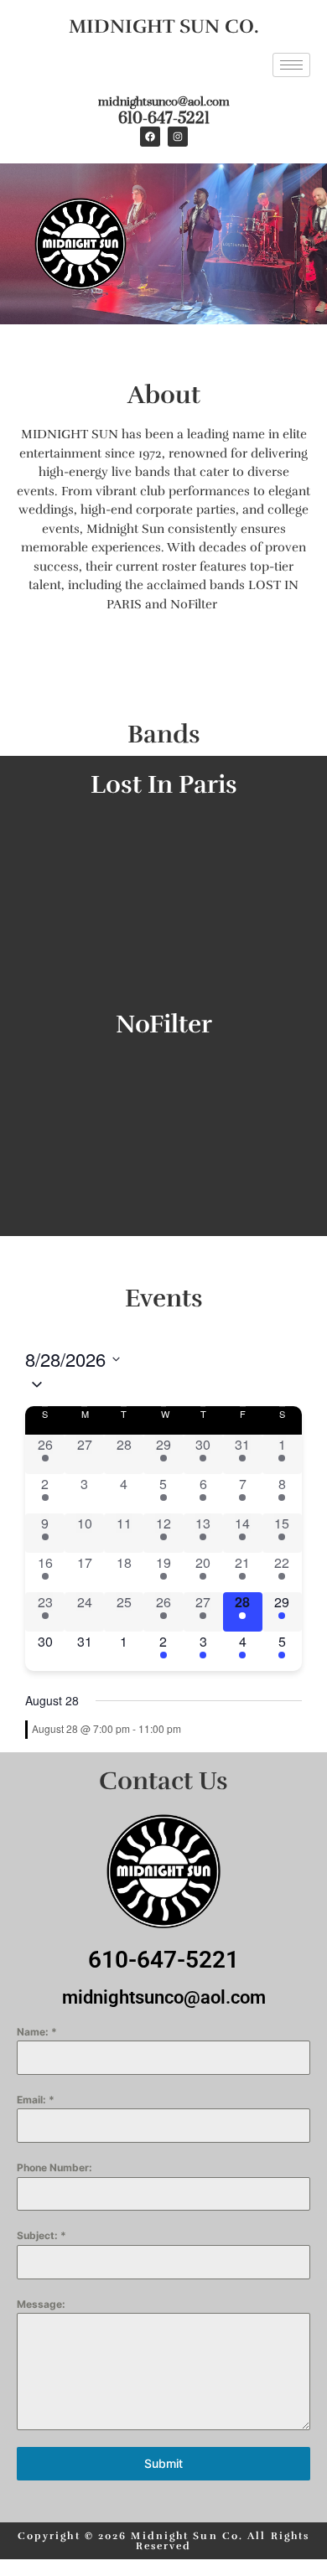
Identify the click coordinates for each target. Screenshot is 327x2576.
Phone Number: (54, 2167)
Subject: (42, 2235)
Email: (36, 2100)
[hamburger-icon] (291, 65)
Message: (41, 2304)
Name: (37, 2032)
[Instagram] (178, 137)
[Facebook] (150, 137)
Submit (163, 2463)
